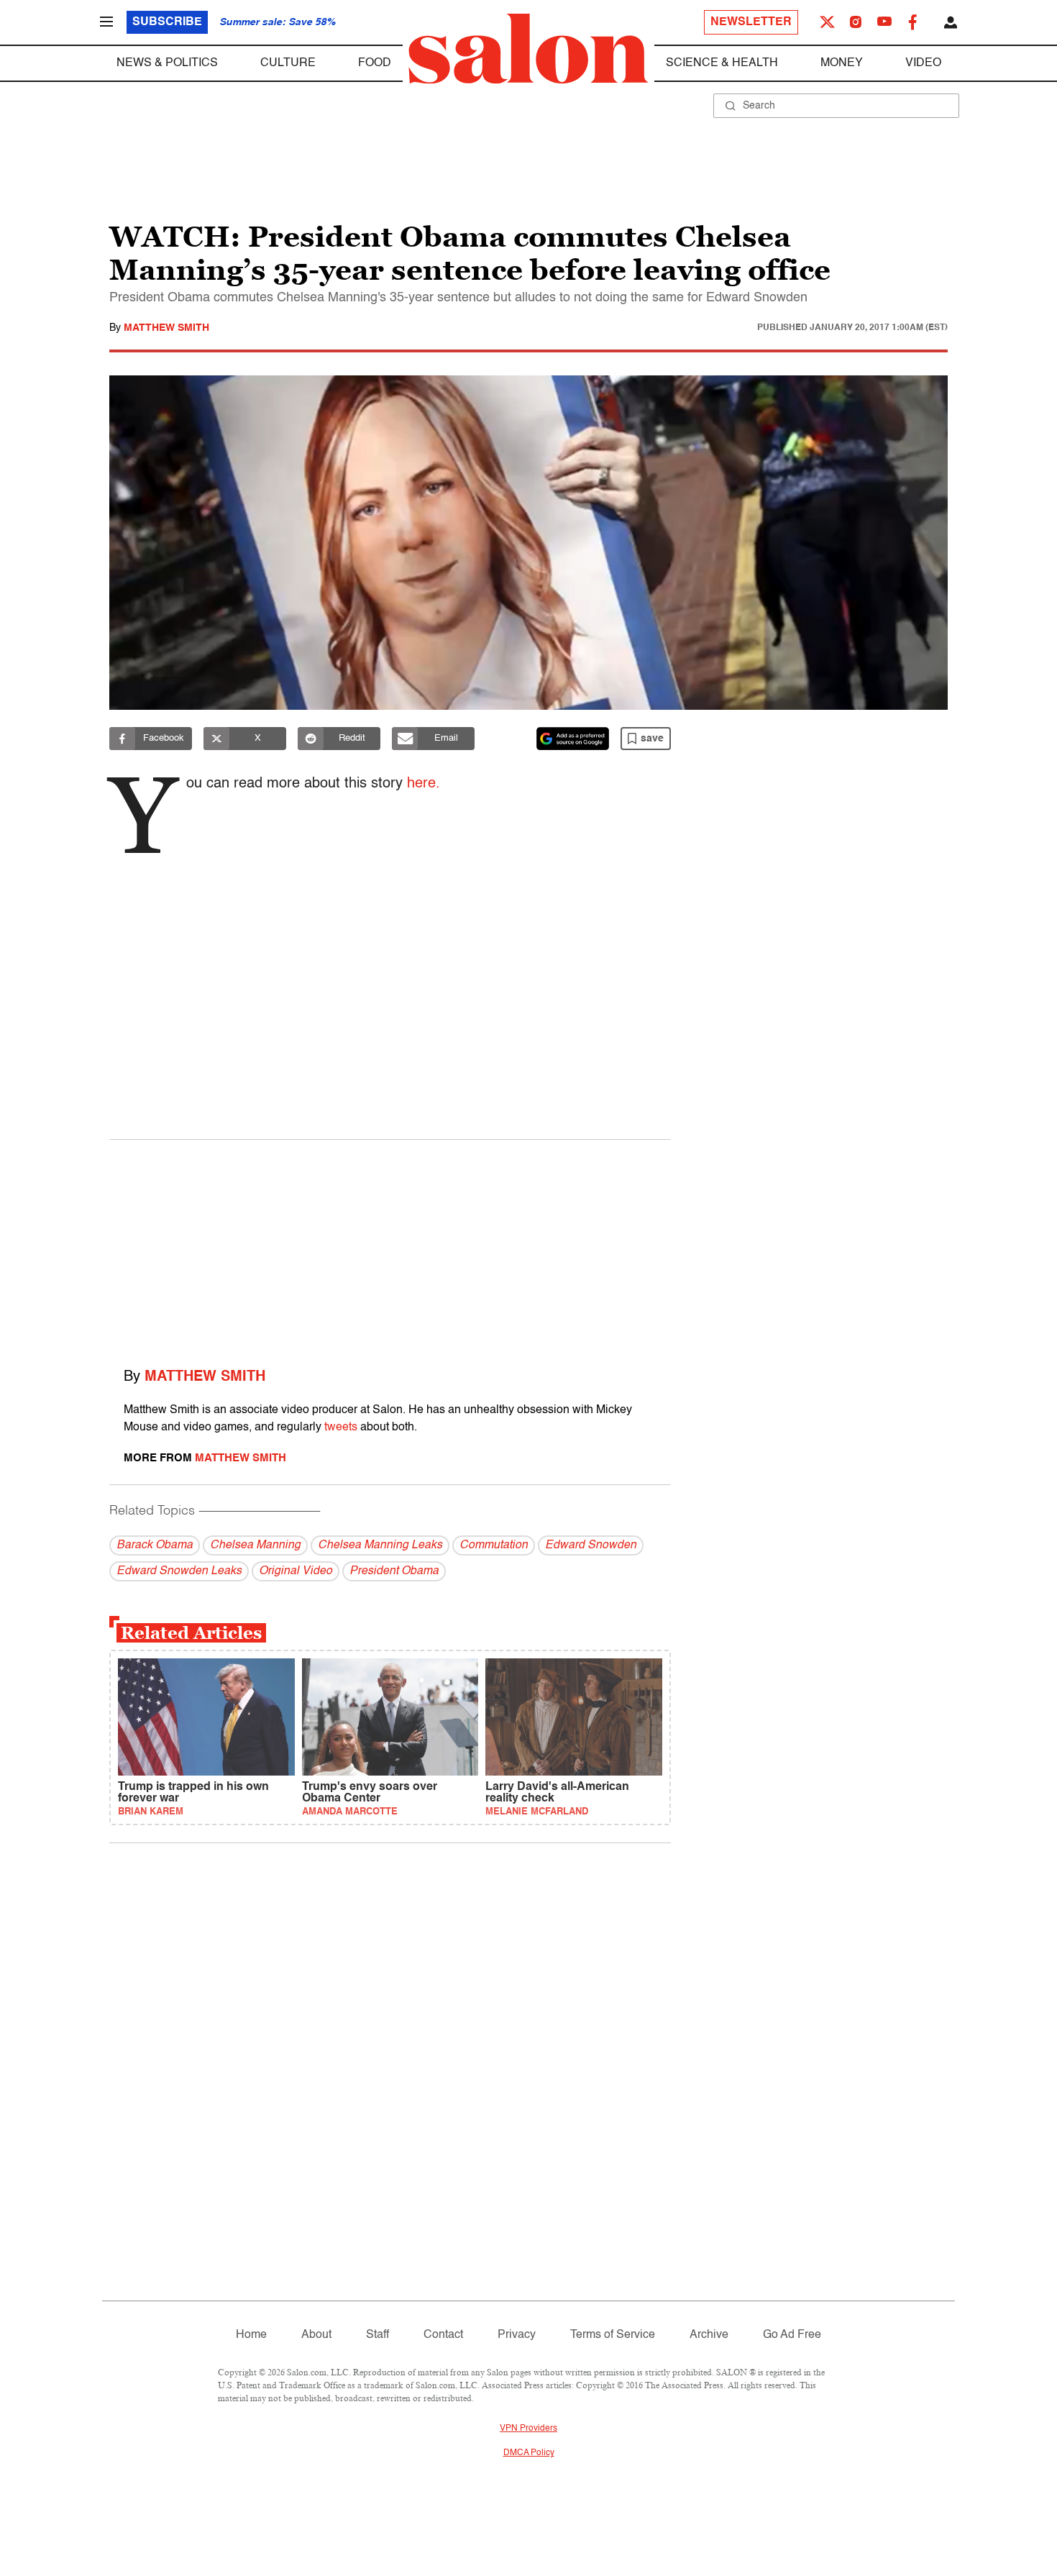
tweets (341, 1428)
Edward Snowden (591, 1545)
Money (842, 63)
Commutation (494, 1545)
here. (424, 784)
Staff (377, 2335)
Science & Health (722, 63)
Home (251, 2335)
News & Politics (167, 63)
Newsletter (751, 22)
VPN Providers (528, 2429)
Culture (288, 63)
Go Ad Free (792, 2335)
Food (375, 63)
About (316, 2335)
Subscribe (167, 22)
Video (923, 63)
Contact (443, 2335)
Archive (709, 2335)
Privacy (517, 2335)
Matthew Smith (166, 328)
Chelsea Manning (255, 1545)
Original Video (296, 1571)
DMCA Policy (529, 2453)
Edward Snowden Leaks (179, 1571)
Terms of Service (613, 2335)
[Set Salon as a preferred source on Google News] (573, 739)
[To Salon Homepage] (528, 49)
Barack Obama (155, 1545)
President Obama (394, 1571)
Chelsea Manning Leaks (380, 1545)
